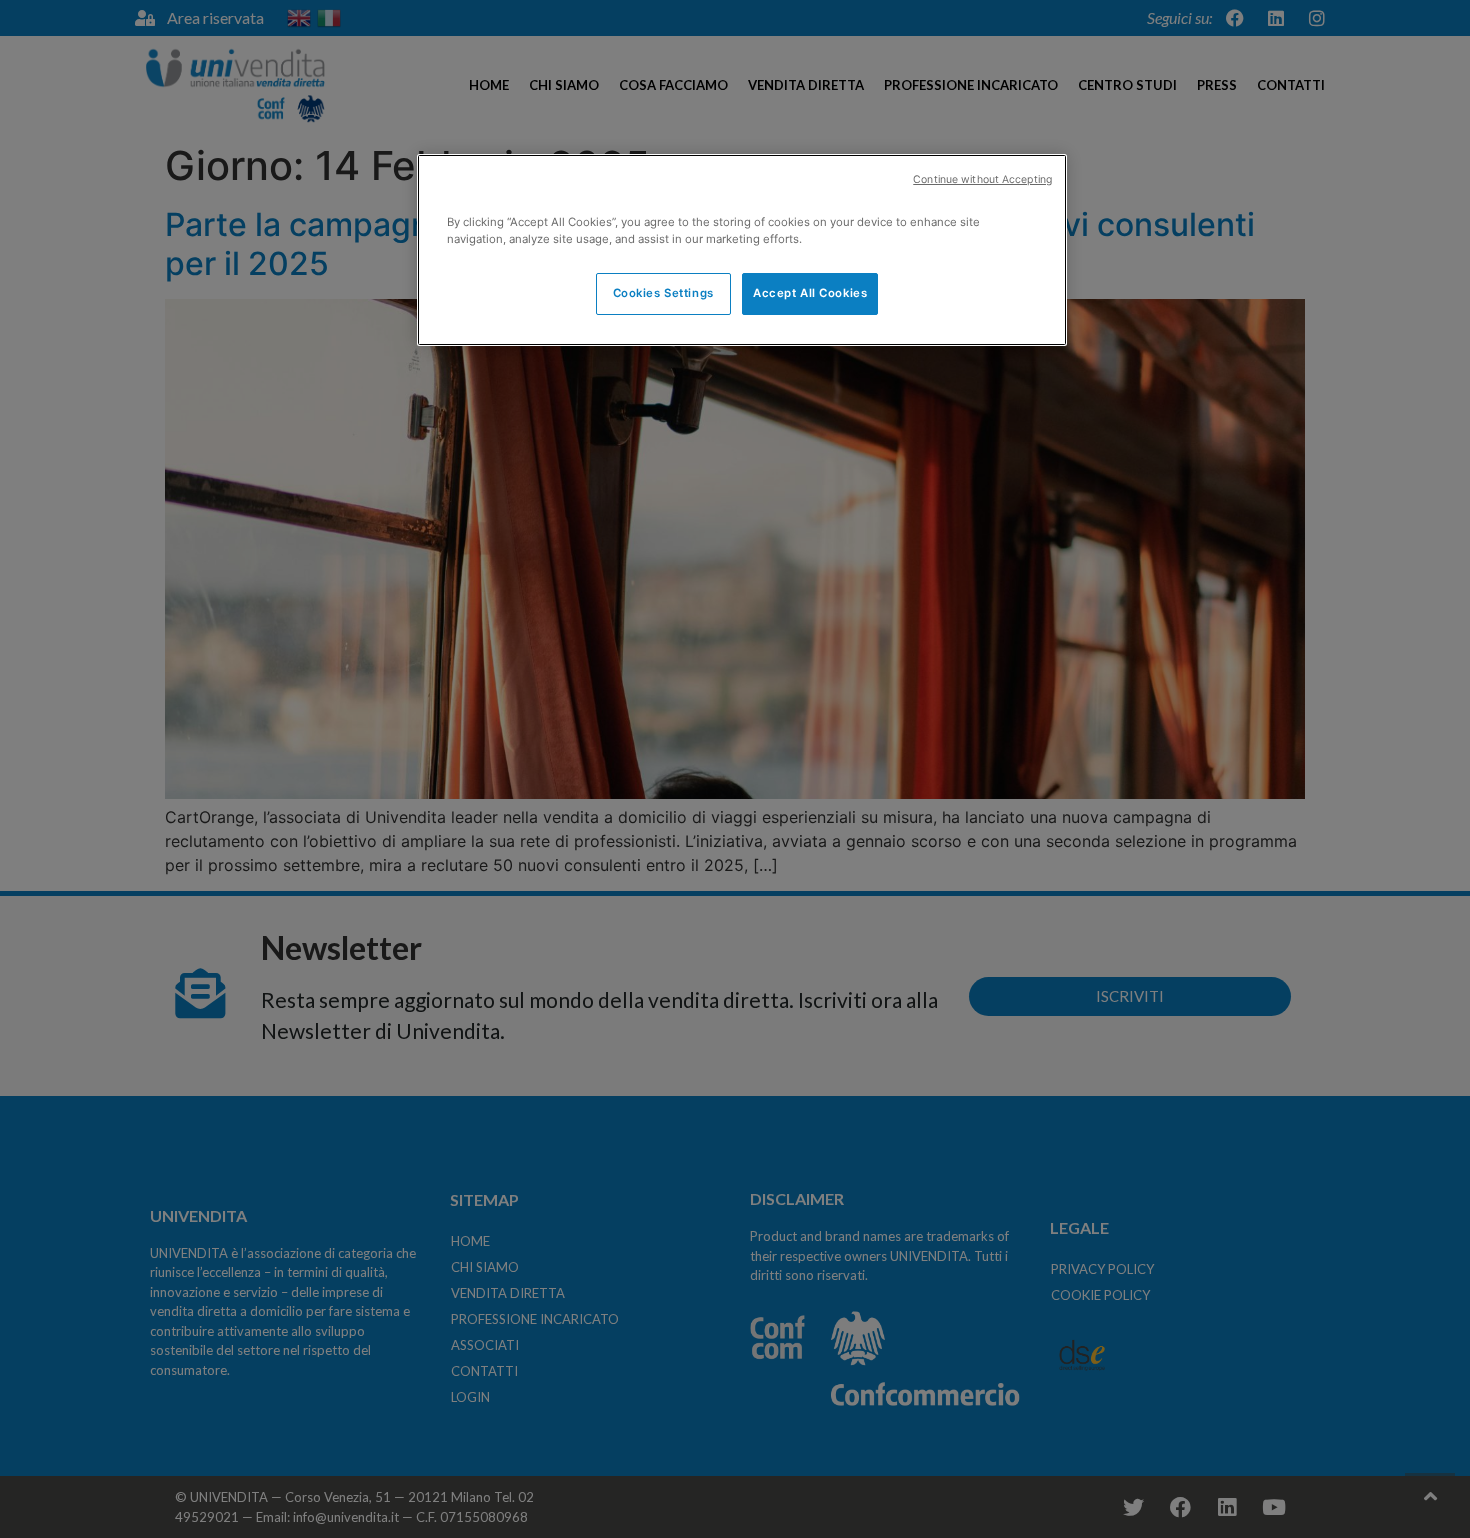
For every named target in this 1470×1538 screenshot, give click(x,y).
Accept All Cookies (810, 293)
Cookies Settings (663, 293)
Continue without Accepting (982, 179)
